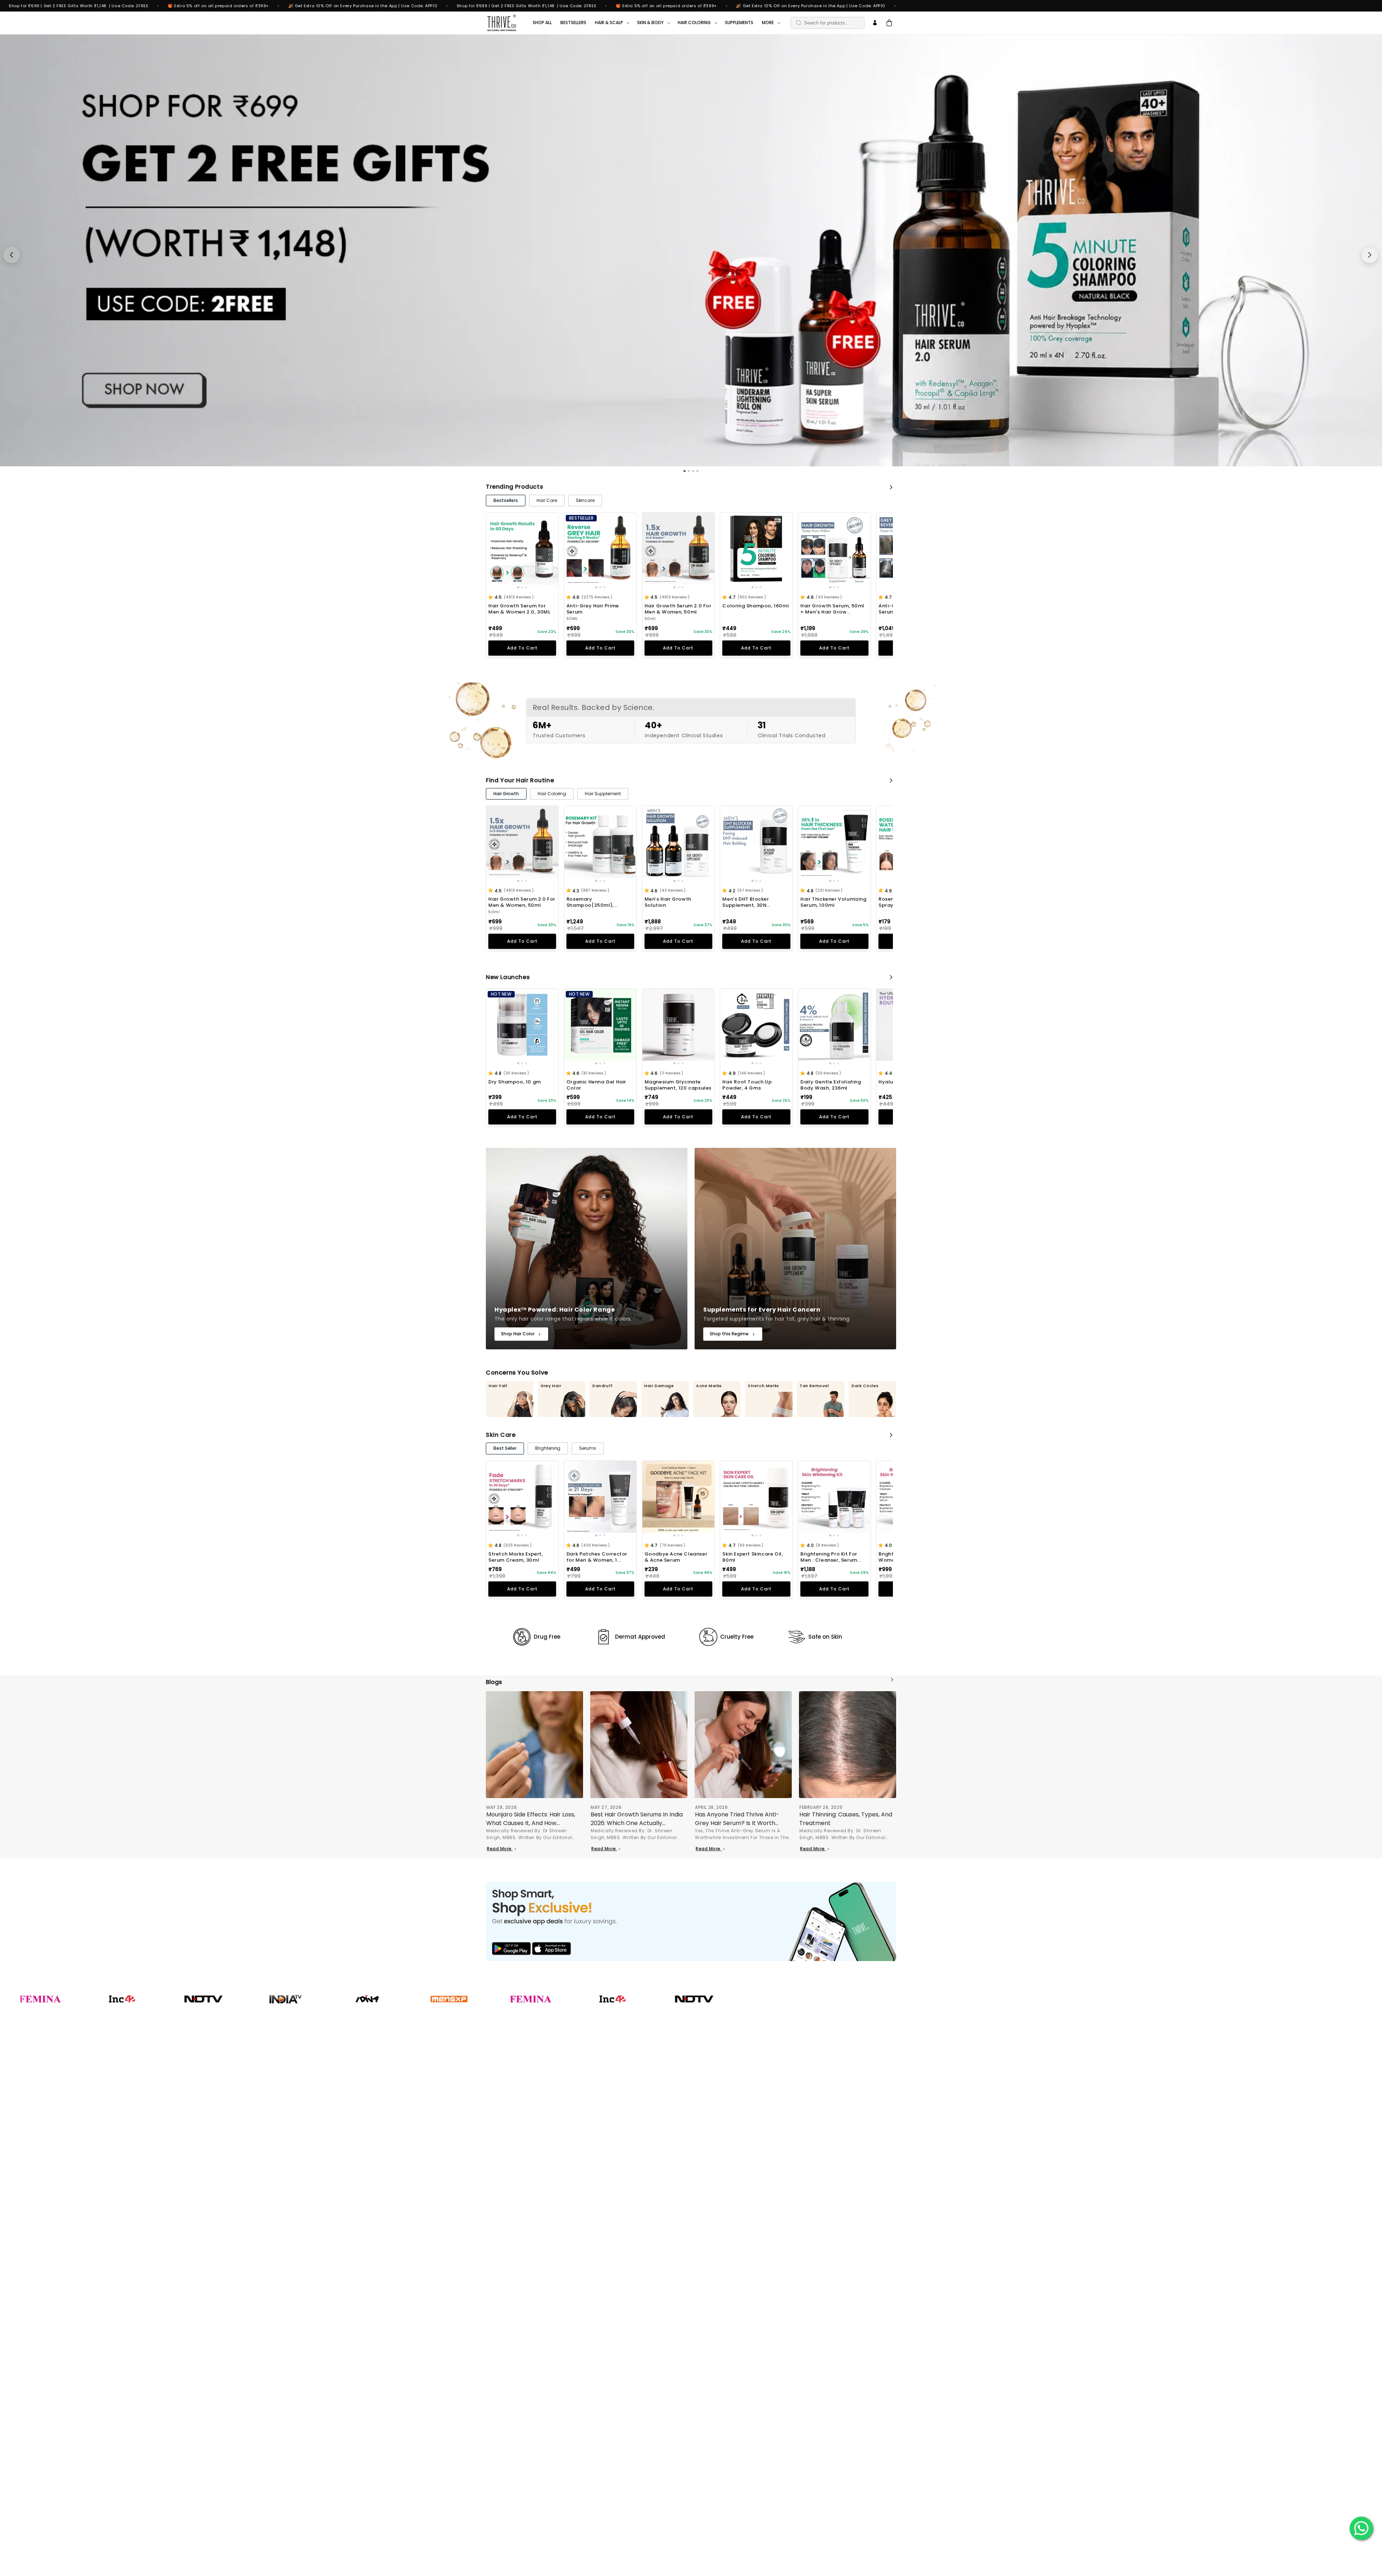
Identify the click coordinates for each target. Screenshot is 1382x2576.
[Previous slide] (12, 255)
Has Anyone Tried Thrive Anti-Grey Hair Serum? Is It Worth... (737, 1819)
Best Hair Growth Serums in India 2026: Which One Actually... (637, 1819)
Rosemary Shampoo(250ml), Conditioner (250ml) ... (596, 902)
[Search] (799, 23)
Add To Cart (522, 648)
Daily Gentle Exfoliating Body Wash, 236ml (831, 1085)
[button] (491, 597)
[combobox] (828, 23)
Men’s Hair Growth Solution (668, 902)
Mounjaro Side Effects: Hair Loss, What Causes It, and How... (531, 1819)
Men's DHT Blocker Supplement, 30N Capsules (746, 902)
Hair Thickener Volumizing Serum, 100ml (833, 902)
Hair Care (547, 500)
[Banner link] (691, 1921)
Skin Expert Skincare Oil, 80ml (753, 1557)
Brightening (548, 1448)
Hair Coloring (552, 794)
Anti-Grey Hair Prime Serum (593, 609)
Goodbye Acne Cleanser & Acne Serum (676, 1557)
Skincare (585, 500)
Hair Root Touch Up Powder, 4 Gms (747, 1085)
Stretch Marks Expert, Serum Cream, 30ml (516, 1557)
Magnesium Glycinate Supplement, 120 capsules (678, 1085)
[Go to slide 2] (522, 587)
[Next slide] (1370, 255)
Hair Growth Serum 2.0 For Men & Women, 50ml (678, 609)
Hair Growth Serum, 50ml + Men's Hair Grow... (832, 609)
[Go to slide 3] (526, 587)
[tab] (685, 471)
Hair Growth (506, 794)
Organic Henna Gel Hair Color (596, 1085)
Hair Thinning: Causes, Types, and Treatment (846, 1819)
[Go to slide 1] (518, 587)
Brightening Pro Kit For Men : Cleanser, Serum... (831, 1557)
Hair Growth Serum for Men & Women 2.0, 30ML (520, 609)
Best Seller (505, 1448)
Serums (588, 1448)
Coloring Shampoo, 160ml (756, 606)
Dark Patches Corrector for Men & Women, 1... (597, 1557)
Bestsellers (506, 500)
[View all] (891, 487)
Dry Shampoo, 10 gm (515, 1082)
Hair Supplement (603, 794)
